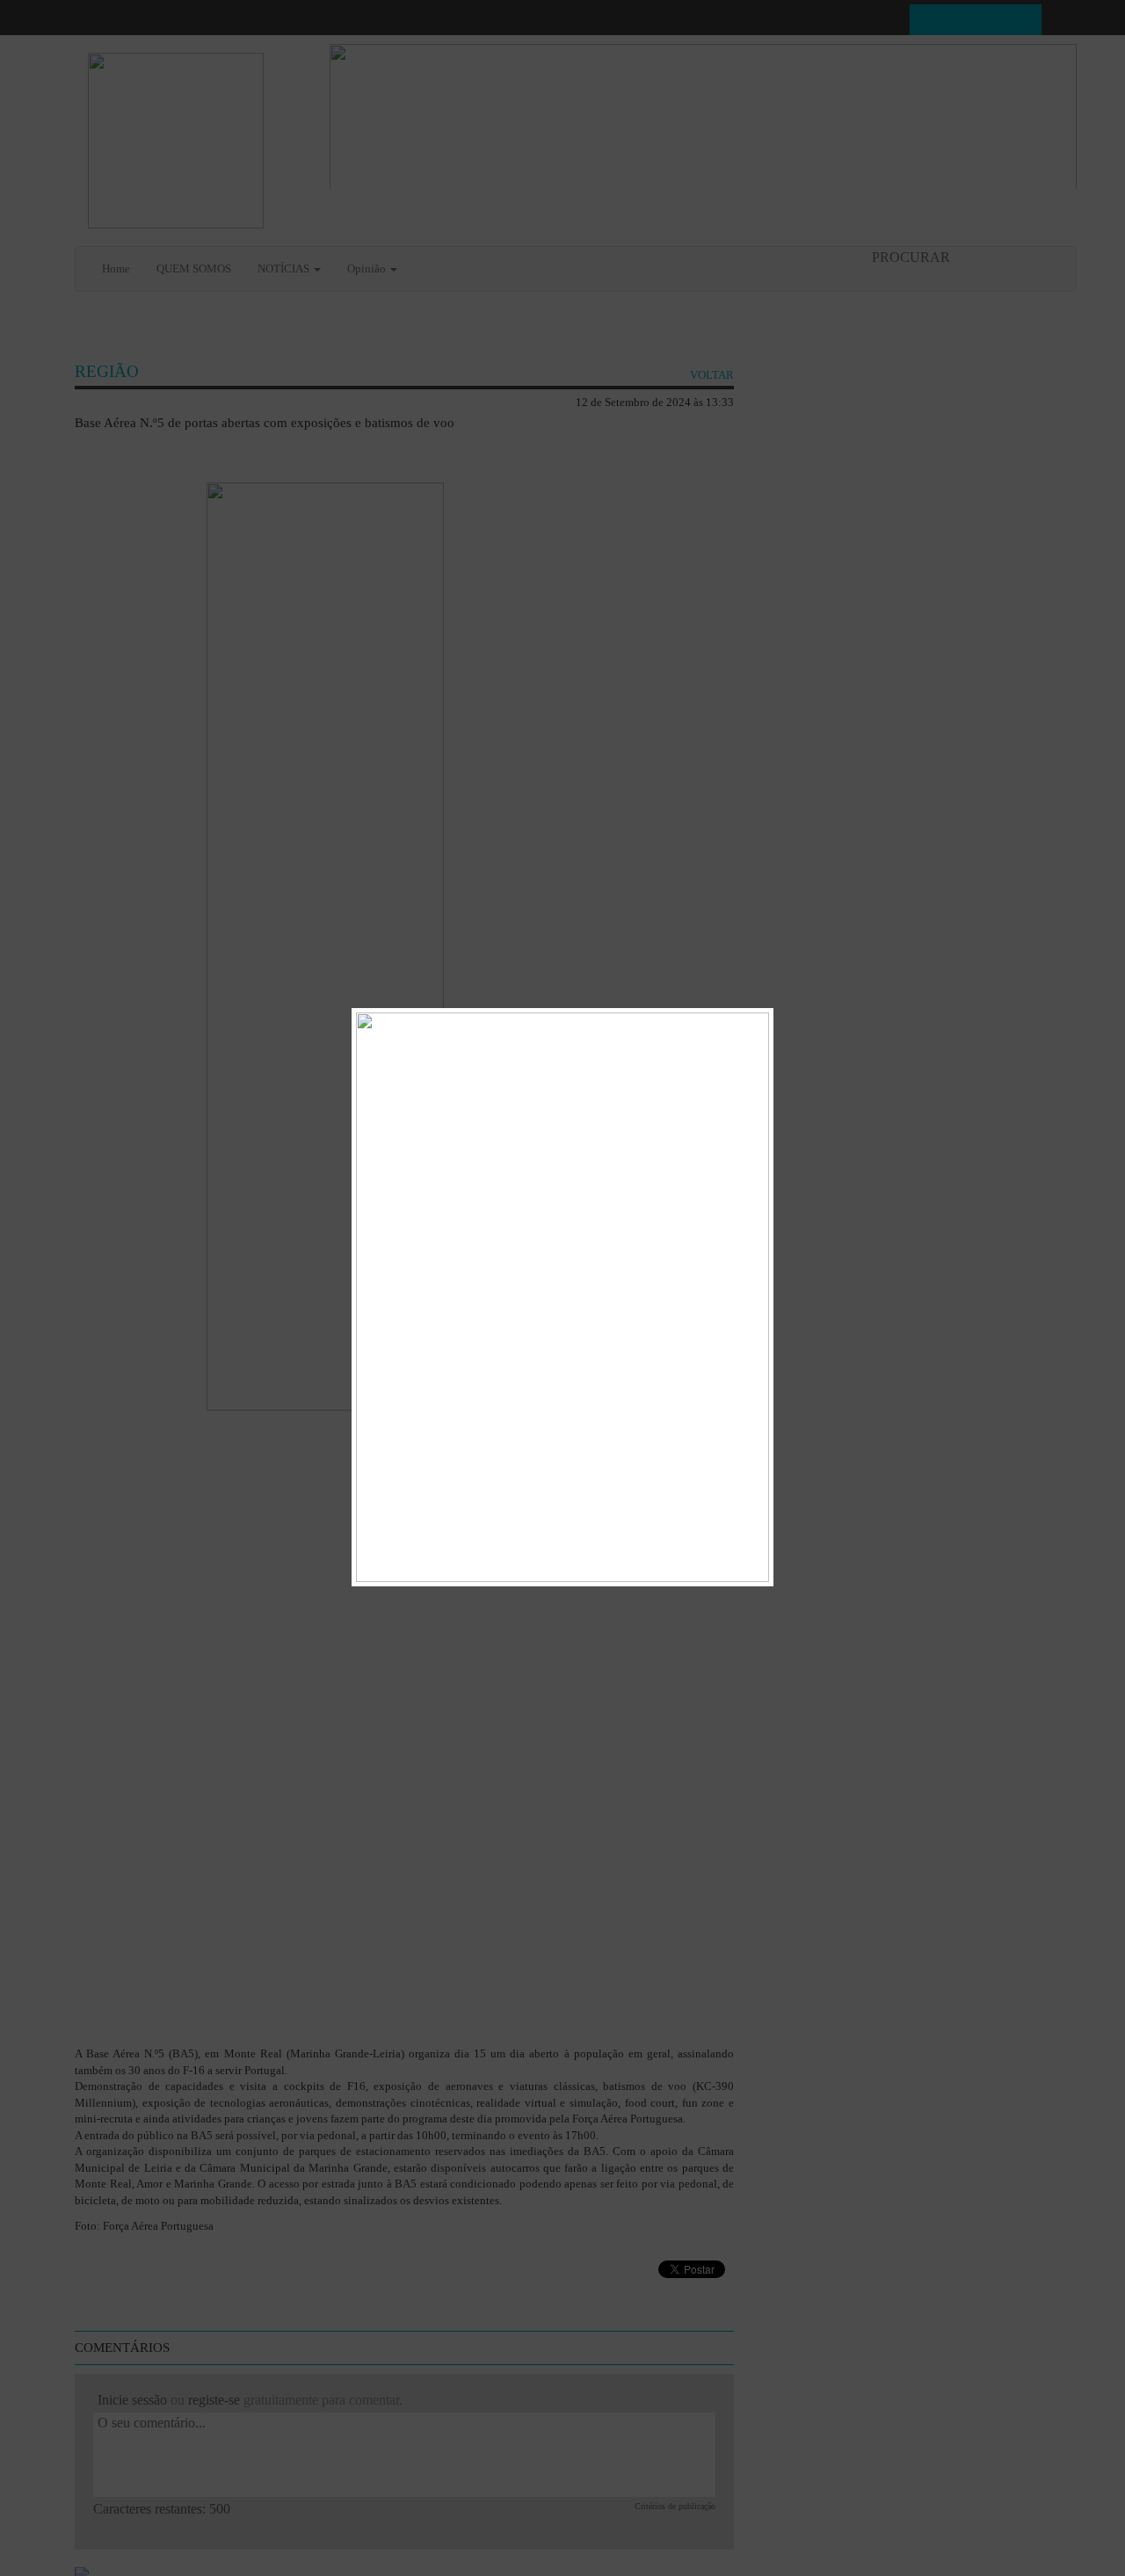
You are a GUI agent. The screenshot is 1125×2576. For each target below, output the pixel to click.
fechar (752, 1021)
